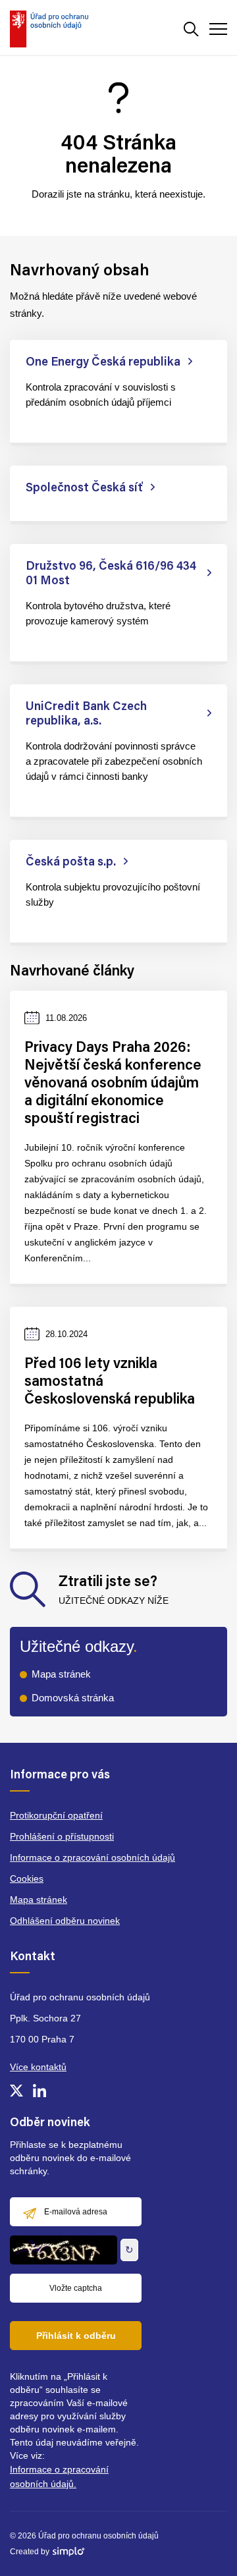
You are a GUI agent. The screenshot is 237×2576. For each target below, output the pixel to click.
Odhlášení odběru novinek (65, 1921)
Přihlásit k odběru (76, 2336)
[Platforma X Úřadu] (16, 2091)
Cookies (27, 1878)
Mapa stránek (61, 1674)
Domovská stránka (73, 1698)
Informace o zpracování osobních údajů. (59, 2477)
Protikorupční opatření (56, 1815)
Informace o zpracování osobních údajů (92, 1857)
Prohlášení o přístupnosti (62, 1836)
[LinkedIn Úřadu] (39, 2091)
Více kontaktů (38, 2067)
